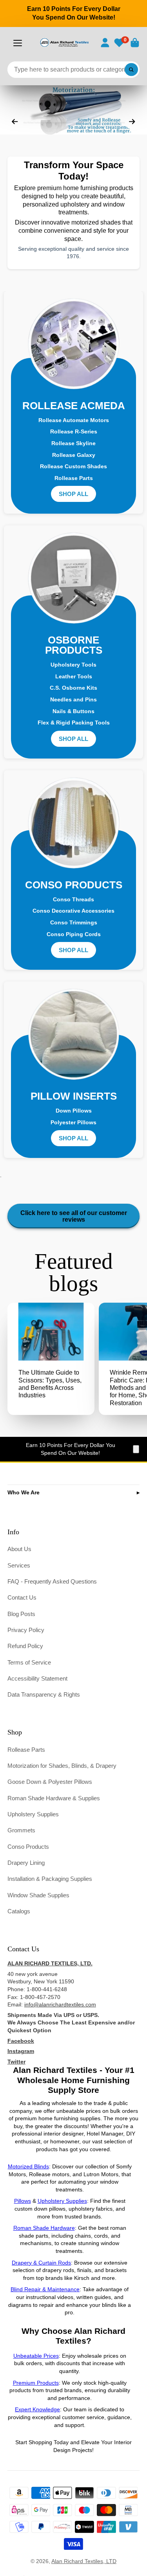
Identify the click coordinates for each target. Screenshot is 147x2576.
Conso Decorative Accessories (73, 911)
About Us (19, 1549)
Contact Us (22, 1597)
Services (19, 1565)
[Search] (131, 70)
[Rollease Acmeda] (73, 344)
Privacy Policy (26, 1630)
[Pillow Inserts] (73, 1034)
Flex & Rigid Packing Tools (74, 723)
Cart (135, 43)
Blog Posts (21, 1614)
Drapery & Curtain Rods (41, 2263)
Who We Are (24, 1492)
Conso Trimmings (74, 922)
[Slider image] (73, 110)
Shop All (73, 494)
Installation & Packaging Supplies (50, 1879)
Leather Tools (74, 676)
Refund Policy (25, 1646)
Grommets (21, 1830)
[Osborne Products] (73, 578)
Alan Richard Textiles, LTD (84, 2561)
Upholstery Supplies (33, 1814)
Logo (64, 42)
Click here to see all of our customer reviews (74, 1216)
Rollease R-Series (74, 431)
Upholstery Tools (73, 665)
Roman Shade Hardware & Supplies (54, 1798)
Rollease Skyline (73, 443)
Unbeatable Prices (36, 2356)
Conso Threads (73, 899)
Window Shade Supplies (38, 1895)
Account (105, 43)
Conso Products (28, 1847)
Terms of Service (29, 1662)
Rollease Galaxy (74, 455)
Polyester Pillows (73, 1122)
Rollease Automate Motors (74, 420)
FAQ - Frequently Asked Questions (52, 1581)
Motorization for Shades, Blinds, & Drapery (62, 1766)
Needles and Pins (73, 699)
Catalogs (19, 1911)
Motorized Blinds (28, 2166)
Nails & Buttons (73, 711)
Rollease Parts (74, 478)
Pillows (23, 2201)
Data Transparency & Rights (44, 1694)
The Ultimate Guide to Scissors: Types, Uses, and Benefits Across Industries (51, 1359)
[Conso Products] (73, 823)
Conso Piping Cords (74, 934)
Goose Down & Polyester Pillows (50, 1782)
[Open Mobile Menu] (18, 43)
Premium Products (36, 2383)
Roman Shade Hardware (44, 2228)
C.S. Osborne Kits (73, 688)
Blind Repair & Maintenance (45, 2289)
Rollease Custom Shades (73, 466)
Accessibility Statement (37, 1678)
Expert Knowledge (37, 2409)
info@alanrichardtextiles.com (60, 2004)
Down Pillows (74, 1111)
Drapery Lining (26, 1863)
